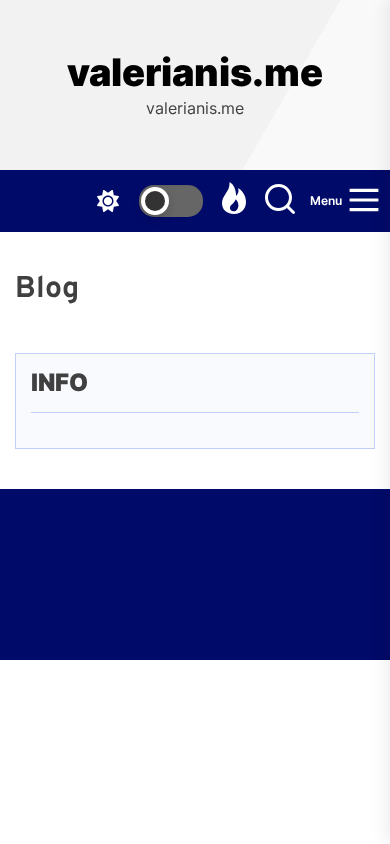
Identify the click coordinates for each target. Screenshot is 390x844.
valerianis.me (195, 72)
